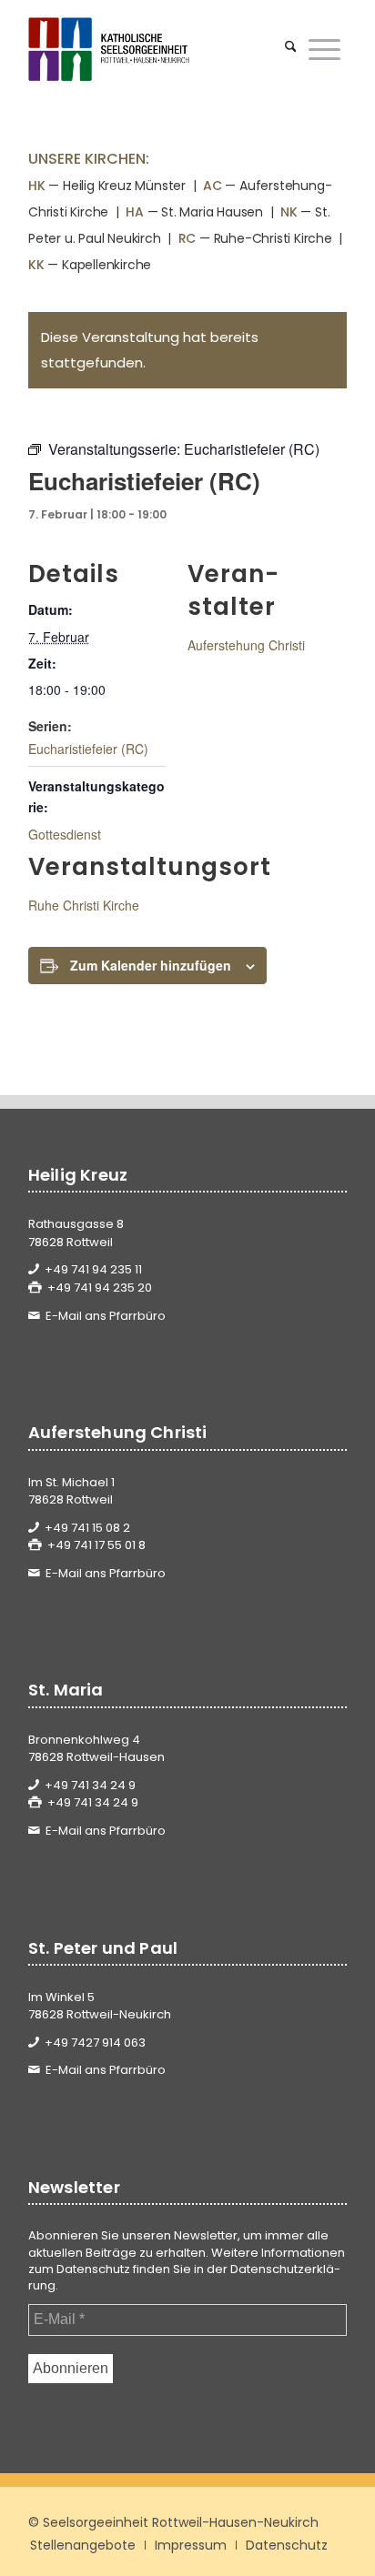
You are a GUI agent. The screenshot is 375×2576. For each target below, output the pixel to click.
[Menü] (324, 49)
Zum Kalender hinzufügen (151, 965)
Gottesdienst (65, 834)
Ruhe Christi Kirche (84, 905)
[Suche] (291, 49)
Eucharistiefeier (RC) (88, 749)
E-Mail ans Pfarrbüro (106, 1316)
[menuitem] (291, 49)
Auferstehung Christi (246, 645)
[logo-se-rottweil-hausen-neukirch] (156, 49)
